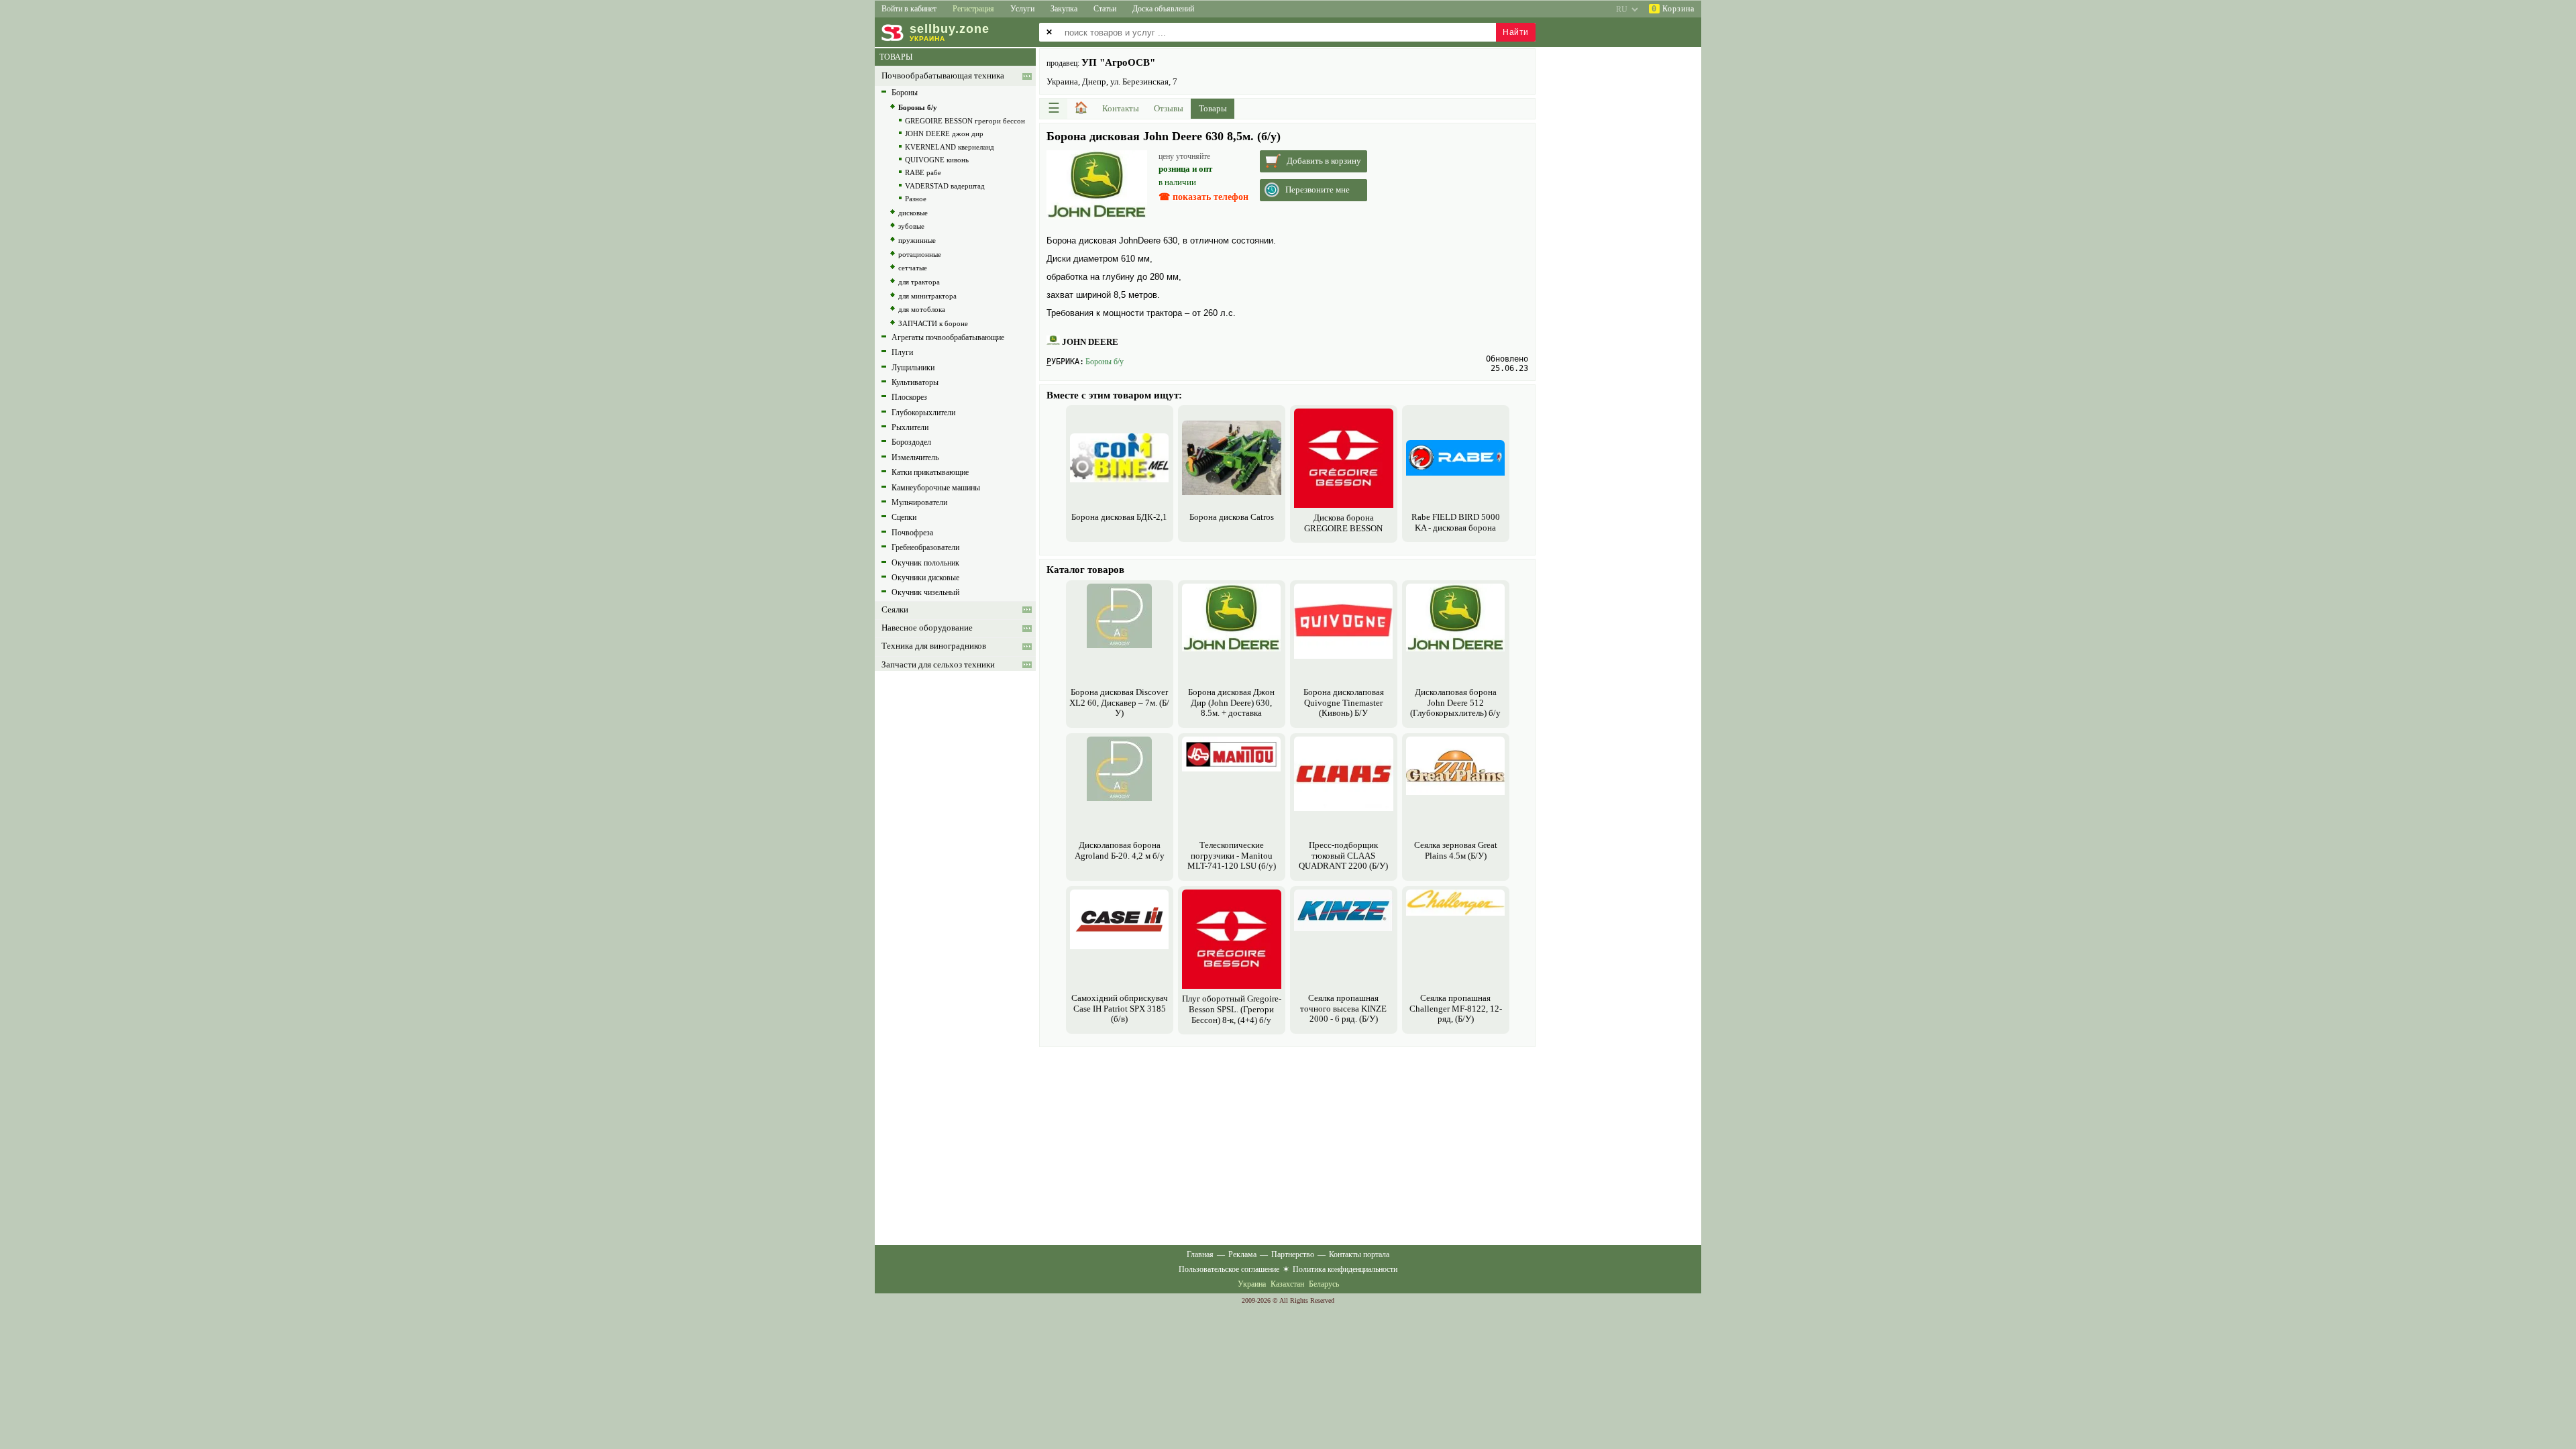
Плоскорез (909, 397)
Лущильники (913, 368)
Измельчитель (915, 458)
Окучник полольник (925, 563)
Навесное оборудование (927, 628)
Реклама (1242, 1254)
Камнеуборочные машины (936, 488)
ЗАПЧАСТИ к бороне (933, 323)
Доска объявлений (1163, 9)
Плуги (902, 352)
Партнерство (1293, 1254)
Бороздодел (911, 442)
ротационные (920, 254)
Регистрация (973, 9)
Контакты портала (1359, 1254)
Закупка (1064, 9)
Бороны (905, 93)
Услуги (1022, 9)
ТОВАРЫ (896, 57)
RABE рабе (923, 172)
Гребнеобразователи (925, 547)
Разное (916, 199)
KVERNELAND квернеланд (950, 147)
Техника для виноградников (934, 646)
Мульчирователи (919, 502)
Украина (1252, 1284)
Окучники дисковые (925, 578)
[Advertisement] (1287, 1144)
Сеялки (895, 610)
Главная (1200, 1254)
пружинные (917, 240)
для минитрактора (927, 296)
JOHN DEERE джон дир (944, 133)
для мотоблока (922, 309)
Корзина (1673, 9)
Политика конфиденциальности (1345, 1269)
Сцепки (904, 517)
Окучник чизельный (925, 592)
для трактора (919, 282)
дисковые (913, 213)
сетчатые (913, 268)
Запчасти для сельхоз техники (938, 665)
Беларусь (1324, 1284)
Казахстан (1287, 1284)
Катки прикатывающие (930, 472)
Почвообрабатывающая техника (943, 76)
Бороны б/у (1105, 362)
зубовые (911, 226)
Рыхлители (910, 427)
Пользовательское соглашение (1229, 1269)
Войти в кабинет (909, 9)
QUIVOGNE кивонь (937, 160)
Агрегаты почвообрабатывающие (948, 337)
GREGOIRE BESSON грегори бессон (965, 121)
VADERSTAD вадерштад (945, 186)
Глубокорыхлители (923, 413)
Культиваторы (915, 382)
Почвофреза (912, 533)
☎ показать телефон (1203, 197)
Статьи (1105, 9)
